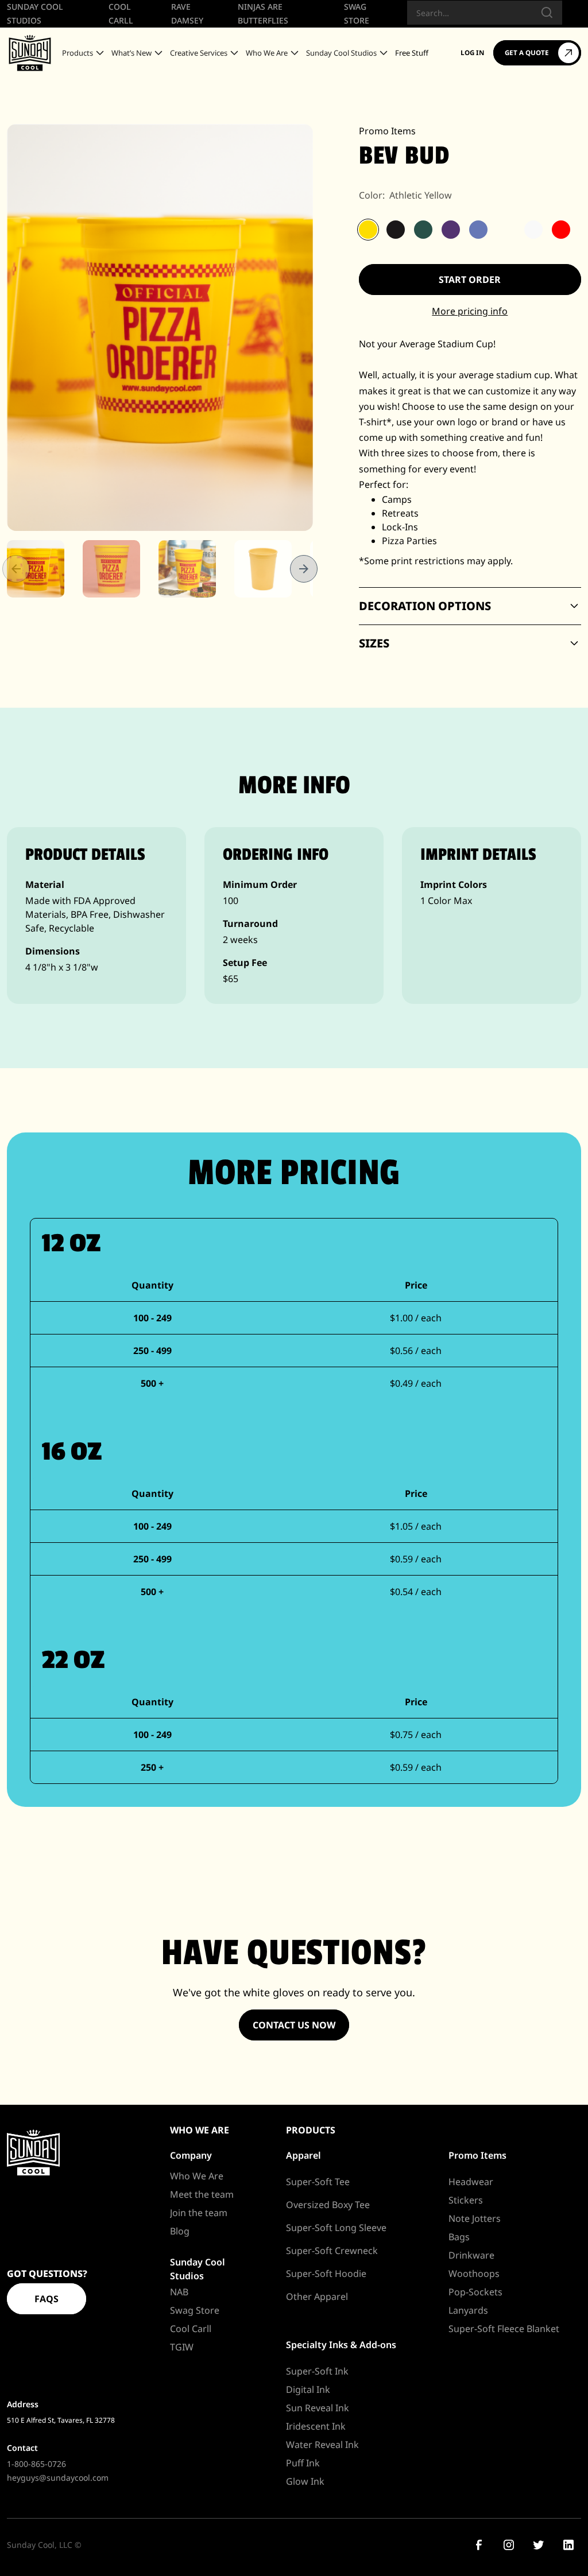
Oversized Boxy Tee (328, 2205)
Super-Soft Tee (318, 2182)
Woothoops (474, 2274)
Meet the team (202, 2194)
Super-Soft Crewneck (332, 2251)
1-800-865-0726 (36, 2464)
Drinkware (471, 2255)
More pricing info (470, 311)
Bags (459, 2237)
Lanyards (468, 2310)
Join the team (199, 2213)
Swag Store (195, 2310)
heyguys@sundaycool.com (58, 2478)
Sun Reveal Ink (318, 2408)
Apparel (303, 2155)
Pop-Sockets (475, 2292)
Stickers (466, 2200)
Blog (180, 2231)
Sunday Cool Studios (198, 2269)
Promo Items (387, 131)
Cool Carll (191, 2329)
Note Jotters (475, 2218)
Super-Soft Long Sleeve (336, 2228)
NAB (179, 2292)
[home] (30, 53)
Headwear (471, 2182)
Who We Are (197, 2176)
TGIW (182, 2347)
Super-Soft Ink (317, 2371)
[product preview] (160, 327)
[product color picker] (368, 230)
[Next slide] (304, 569)
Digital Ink (308, 2389)
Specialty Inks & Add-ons (341, 2345)
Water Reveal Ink (322, 2445)
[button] (84, 53)
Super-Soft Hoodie (326, 2274)
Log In (472, 53)
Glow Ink (305, 2481)
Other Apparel (317, 2296)
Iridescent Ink (316, 2426)
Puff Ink (303, 2463)
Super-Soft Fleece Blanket (504, 2329)
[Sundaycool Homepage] (33, 2153)
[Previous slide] (16, 569)
